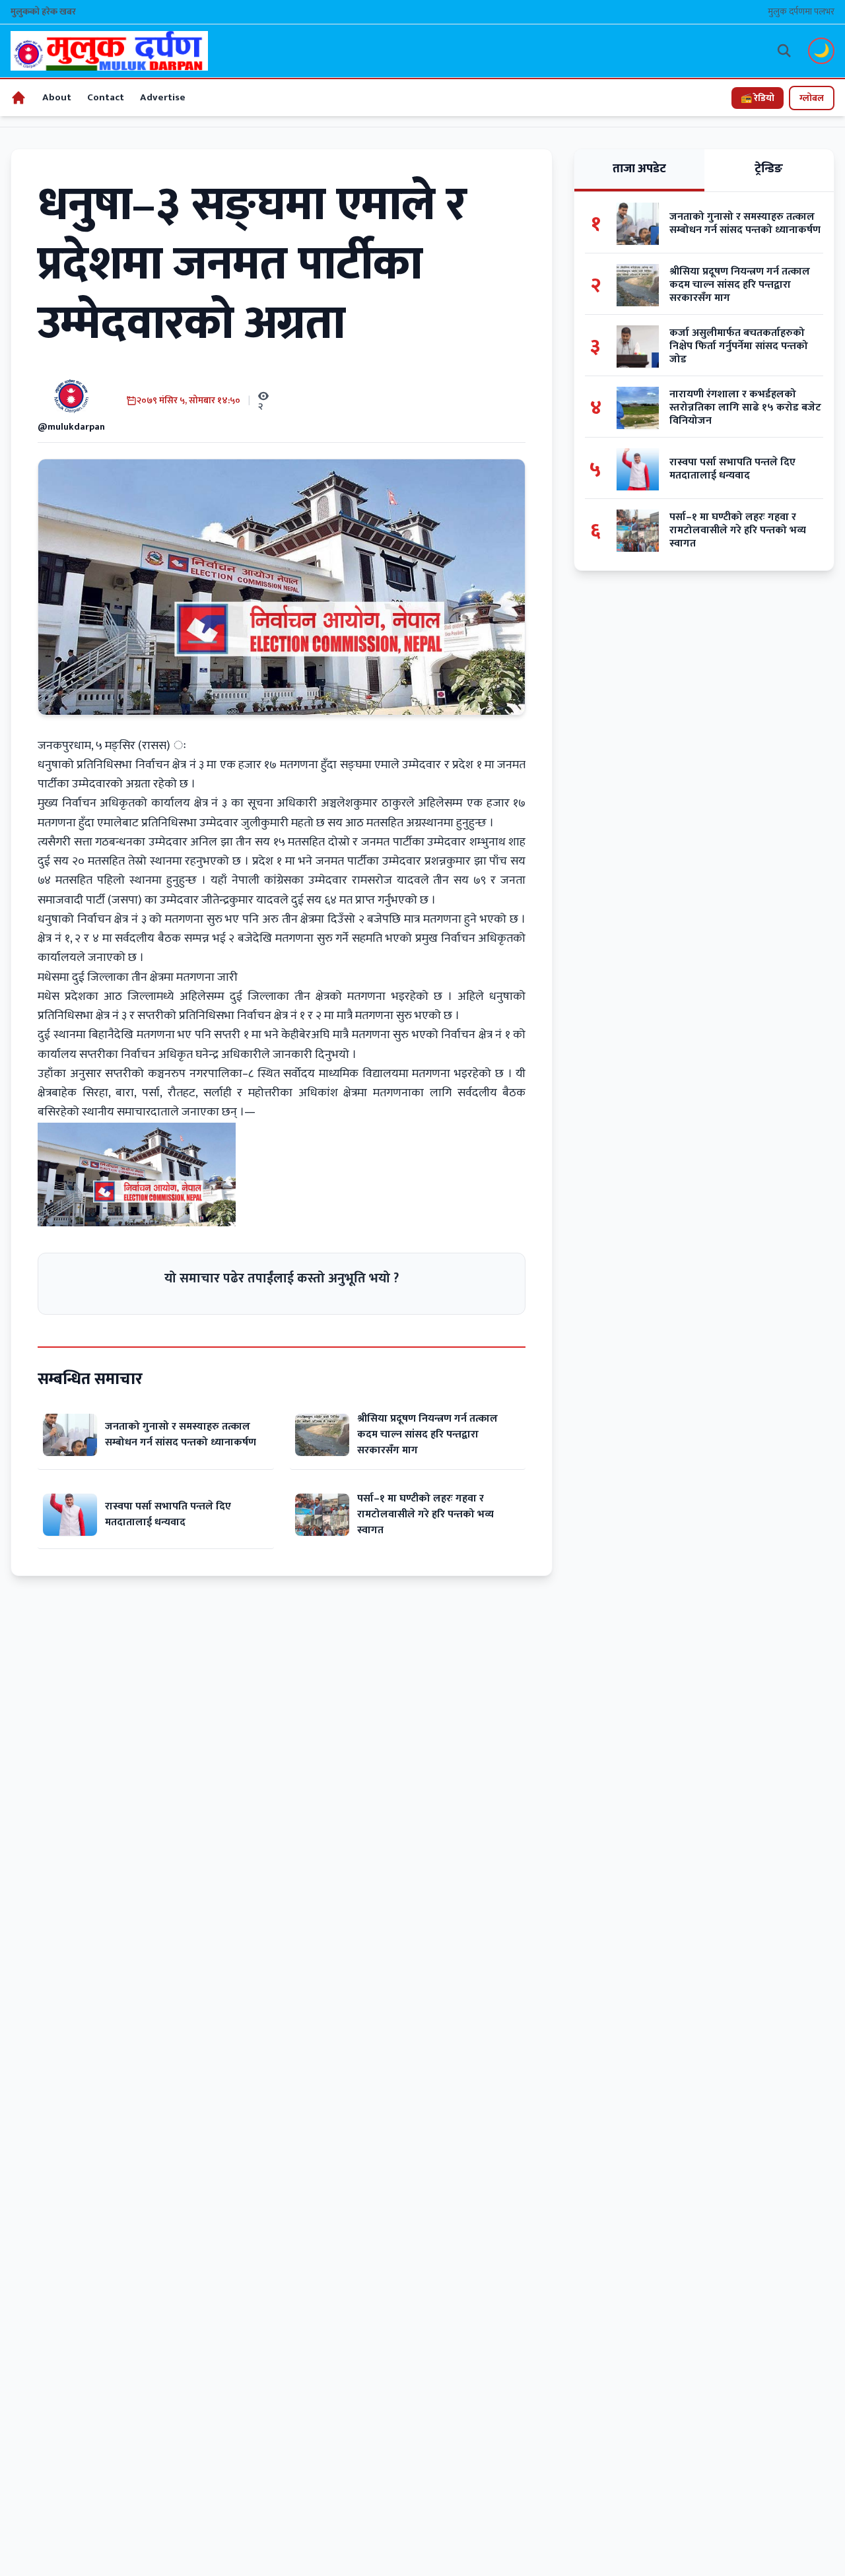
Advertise (163, 97)
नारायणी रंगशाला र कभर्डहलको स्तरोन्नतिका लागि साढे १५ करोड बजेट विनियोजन (745, 408)
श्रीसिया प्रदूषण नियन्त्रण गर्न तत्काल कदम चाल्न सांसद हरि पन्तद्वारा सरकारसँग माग (427, 1435)
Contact (106, 97)
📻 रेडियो (758, 98)
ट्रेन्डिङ (769, 169)
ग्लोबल (812, 98)
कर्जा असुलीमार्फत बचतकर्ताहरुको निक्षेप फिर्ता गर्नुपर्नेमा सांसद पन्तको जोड (739, 347)
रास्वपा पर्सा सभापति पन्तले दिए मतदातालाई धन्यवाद (168, 1514)
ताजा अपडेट (639, 169)
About (57, 97)
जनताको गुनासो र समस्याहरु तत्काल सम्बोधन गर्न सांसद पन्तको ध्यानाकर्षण (181, 1435)
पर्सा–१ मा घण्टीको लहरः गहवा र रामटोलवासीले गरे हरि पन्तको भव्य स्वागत (425, 1514)
